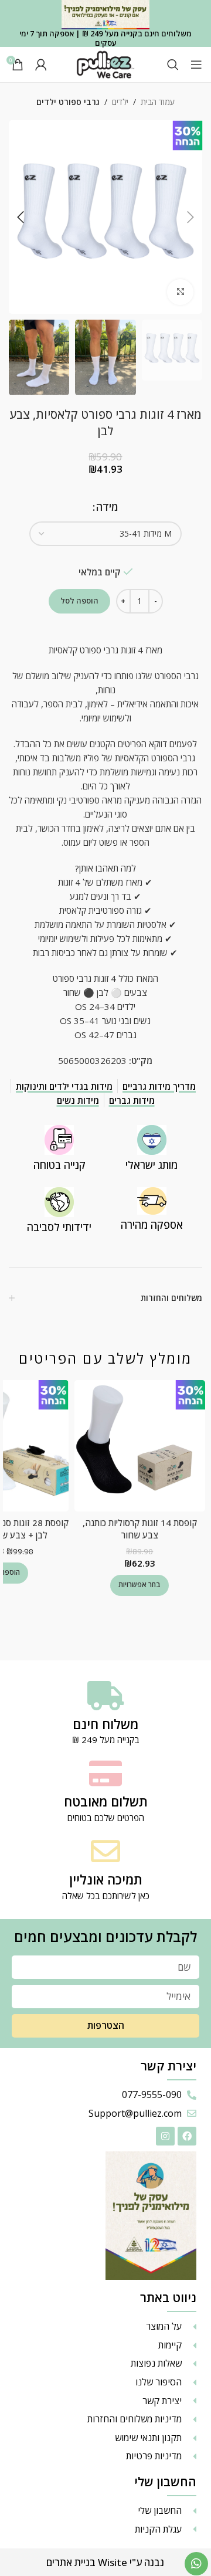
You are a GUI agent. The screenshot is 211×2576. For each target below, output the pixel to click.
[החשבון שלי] (41, 65)
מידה (107, 507)
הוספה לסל (79, 601)
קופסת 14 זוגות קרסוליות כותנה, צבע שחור (140, 1529)
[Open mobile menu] (196, 65)
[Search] (173, 65)
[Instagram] (165, 2136)
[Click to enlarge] (180, 292)
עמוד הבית (158, 102)
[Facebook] (187, 2136)
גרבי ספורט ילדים (68, 102)
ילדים (120, 102)
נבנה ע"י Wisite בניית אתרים (105, 2562)
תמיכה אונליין (106, 1879)
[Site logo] (105, 63)
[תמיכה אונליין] (105, 1851)
